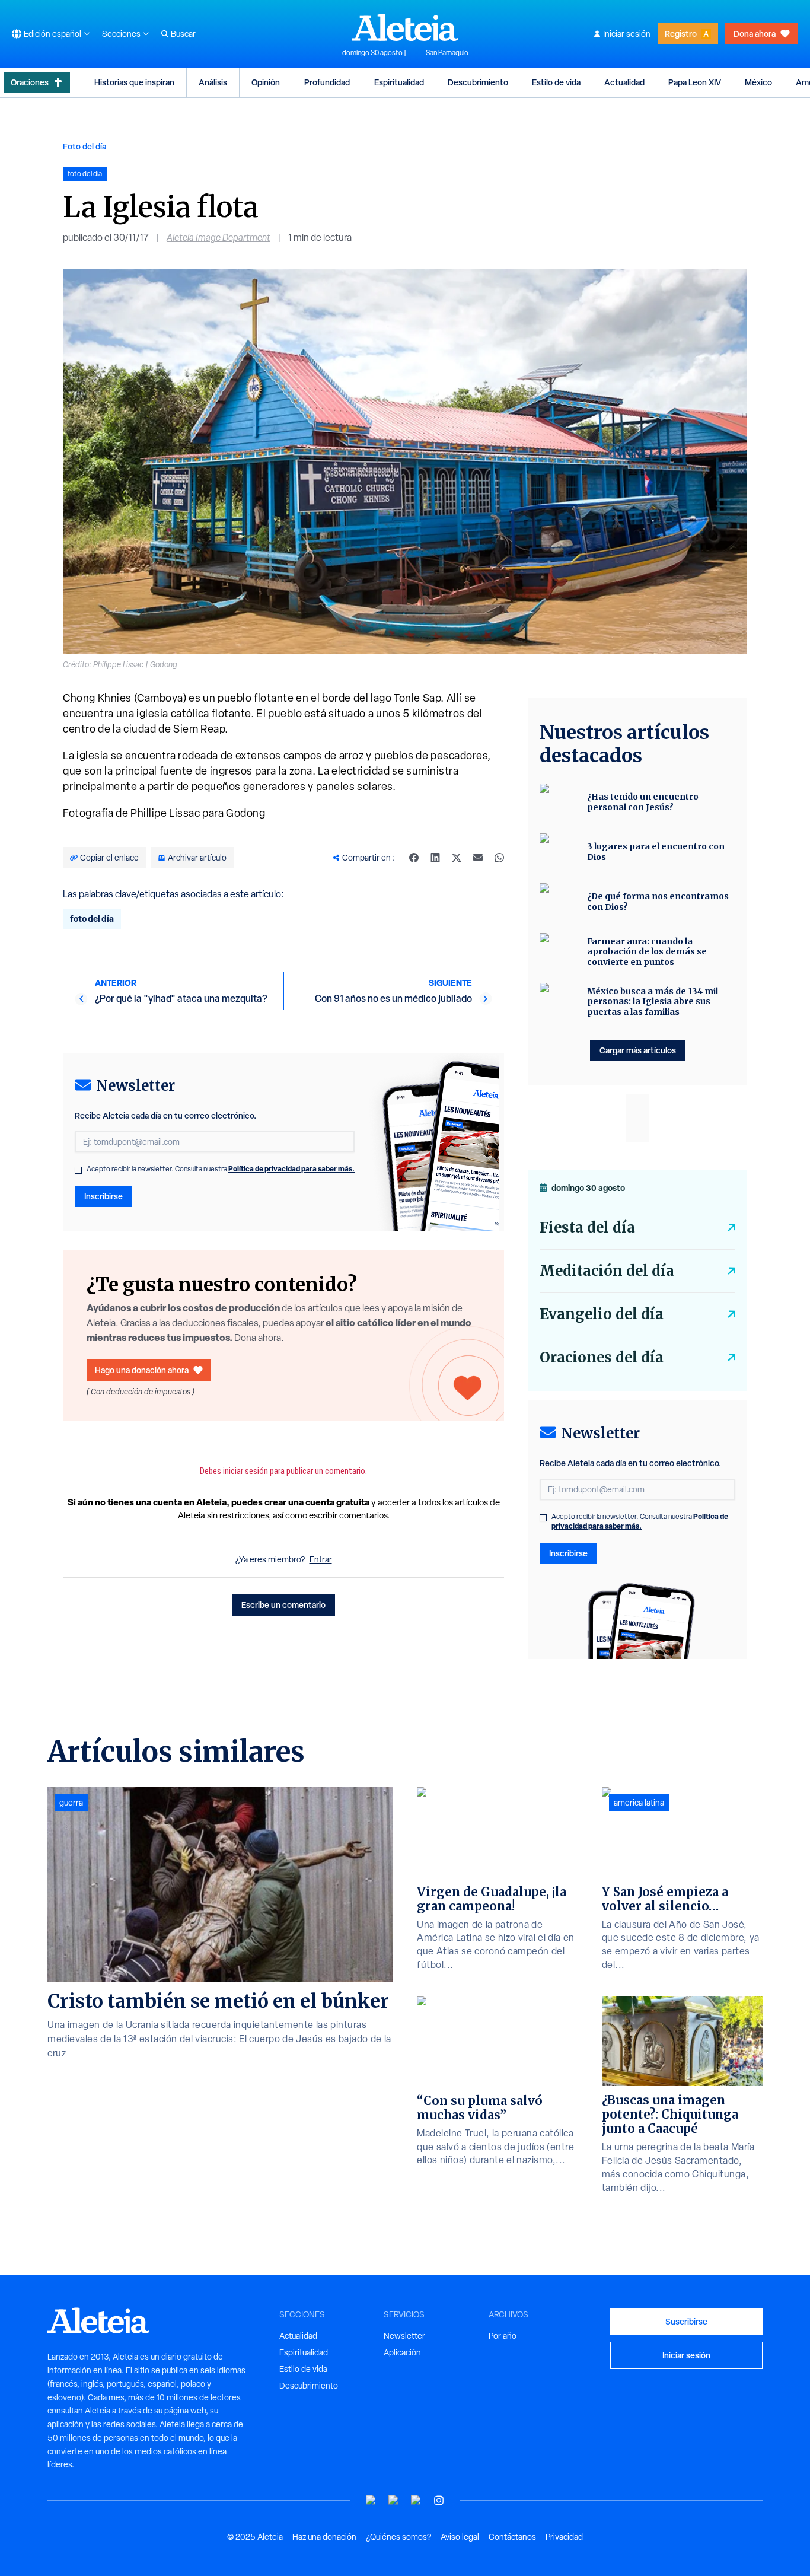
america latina (639, 1803)
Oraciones (30, 82)
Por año (503, 2336)
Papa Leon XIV (695, 82)
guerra (71, 1803)
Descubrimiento (478, 82)
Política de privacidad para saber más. (291, 1169)
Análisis (213, 82)
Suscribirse (686, 2321)
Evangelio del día (602, 1314)
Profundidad (327, 82)
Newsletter (404, 2336)
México (758, 82)
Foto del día (84, 146)
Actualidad (624, 82)
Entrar (321, 1559)
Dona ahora (755, 34)
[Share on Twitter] (457, 858)
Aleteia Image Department (219, 238)
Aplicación (402, 2352)
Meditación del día (607, 1271)
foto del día (92, 918)
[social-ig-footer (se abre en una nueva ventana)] (439, 2500)
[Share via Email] (478, 858)
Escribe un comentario (283, 1605)
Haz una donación (324, 2537)
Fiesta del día (587, 1227)
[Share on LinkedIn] (435, 858)
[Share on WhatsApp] (499, 858)
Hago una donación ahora (142, 1370)
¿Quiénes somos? (398, 2537)
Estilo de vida (556, 82)
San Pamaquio (447, 53)
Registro (681, 34)
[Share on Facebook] (414, 858)
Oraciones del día (602, 1357)
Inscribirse (103, 1196)
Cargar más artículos (638, 1050)
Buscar (183, 34)
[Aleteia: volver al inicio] (405, 27)
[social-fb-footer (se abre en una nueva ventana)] (394, 2500)
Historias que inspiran (134, 82)
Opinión (266, 82)
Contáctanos (512, 2537)
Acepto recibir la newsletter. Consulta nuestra (221, 1169)
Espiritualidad (399, 82)
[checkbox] (78, 1170)
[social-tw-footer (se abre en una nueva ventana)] (416, 2500)
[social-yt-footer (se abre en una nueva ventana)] (371, 2500)
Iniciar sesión (627, 34)
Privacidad (564, 2537)
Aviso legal (460, 2537)
